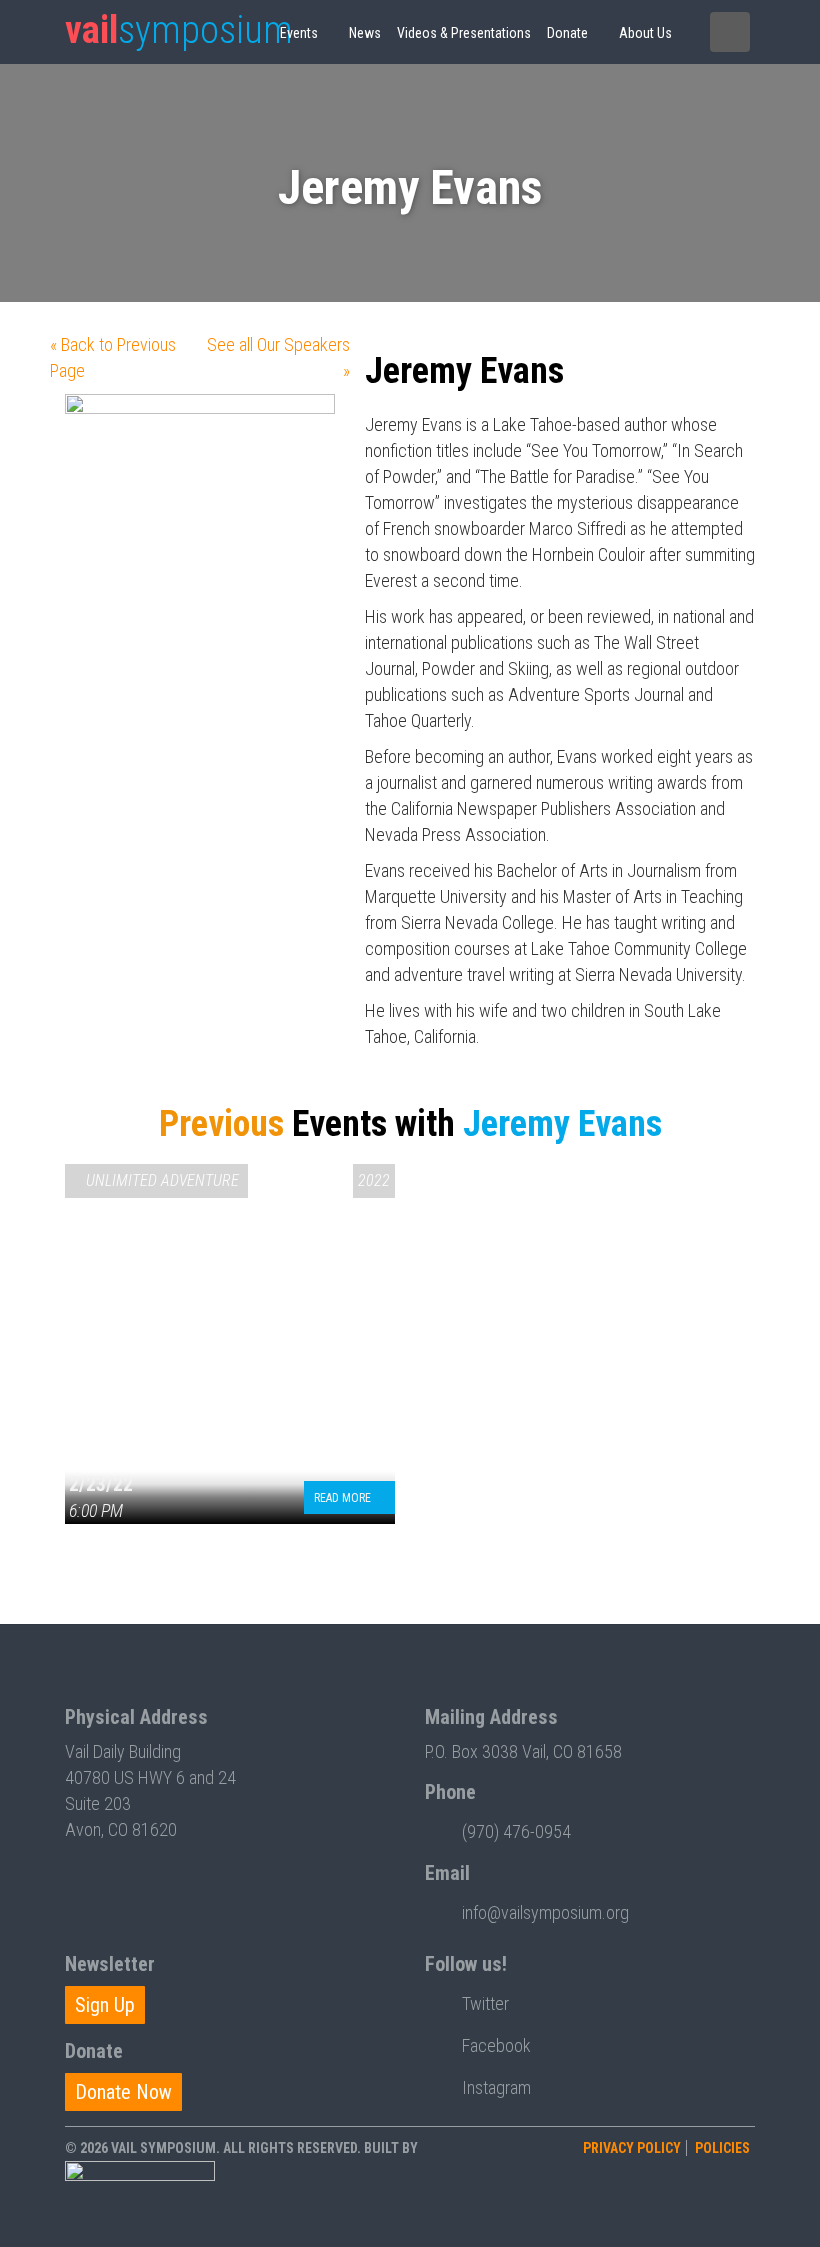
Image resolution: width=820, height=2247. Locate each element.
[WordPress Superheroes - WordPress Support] (140, 2198)
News (365, 33)
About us (645, 33)
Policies (722, 2148)
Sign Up (105, 2005)
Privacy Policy (632, 2148)
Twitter (485, 2003)
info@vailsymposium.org (545, 1912)
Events (299, 33)
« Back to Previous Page (113, 357)
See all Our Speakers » (278, 357)
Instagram (496, 2087)
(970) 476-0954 (516, 1831)
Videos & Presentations (464, 33)
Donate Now (123, 2092)
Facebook (496, 2045)
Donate (567, 33)
